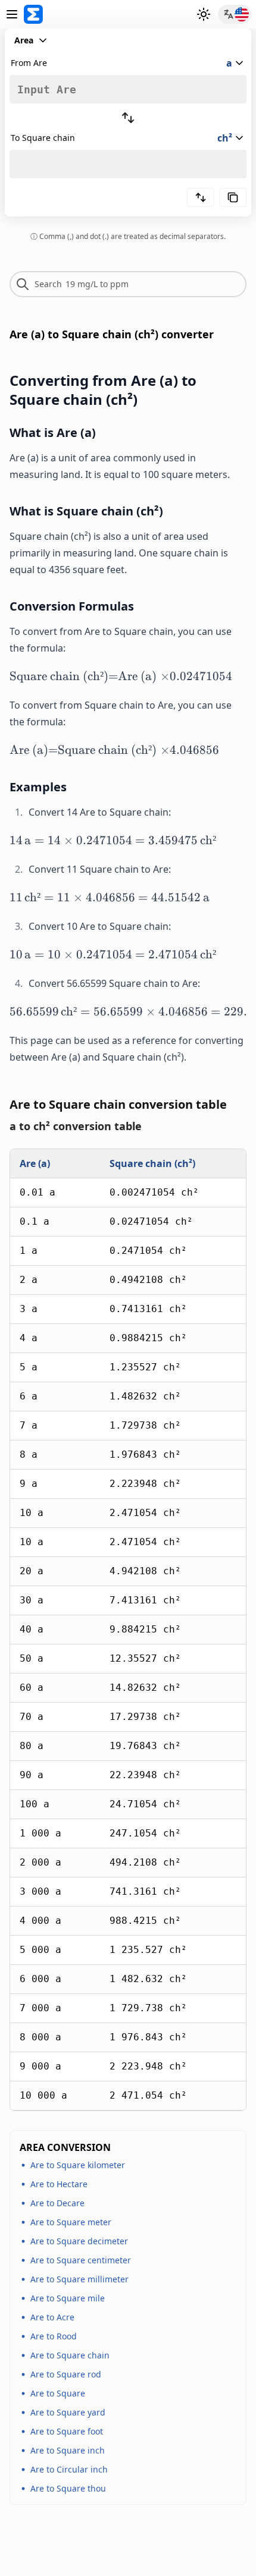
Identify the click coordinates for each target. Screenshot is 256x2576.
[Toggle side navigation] (12, 14)
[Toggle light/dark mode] (204, 14)
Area (24, 40)
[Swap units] (128, 118)
